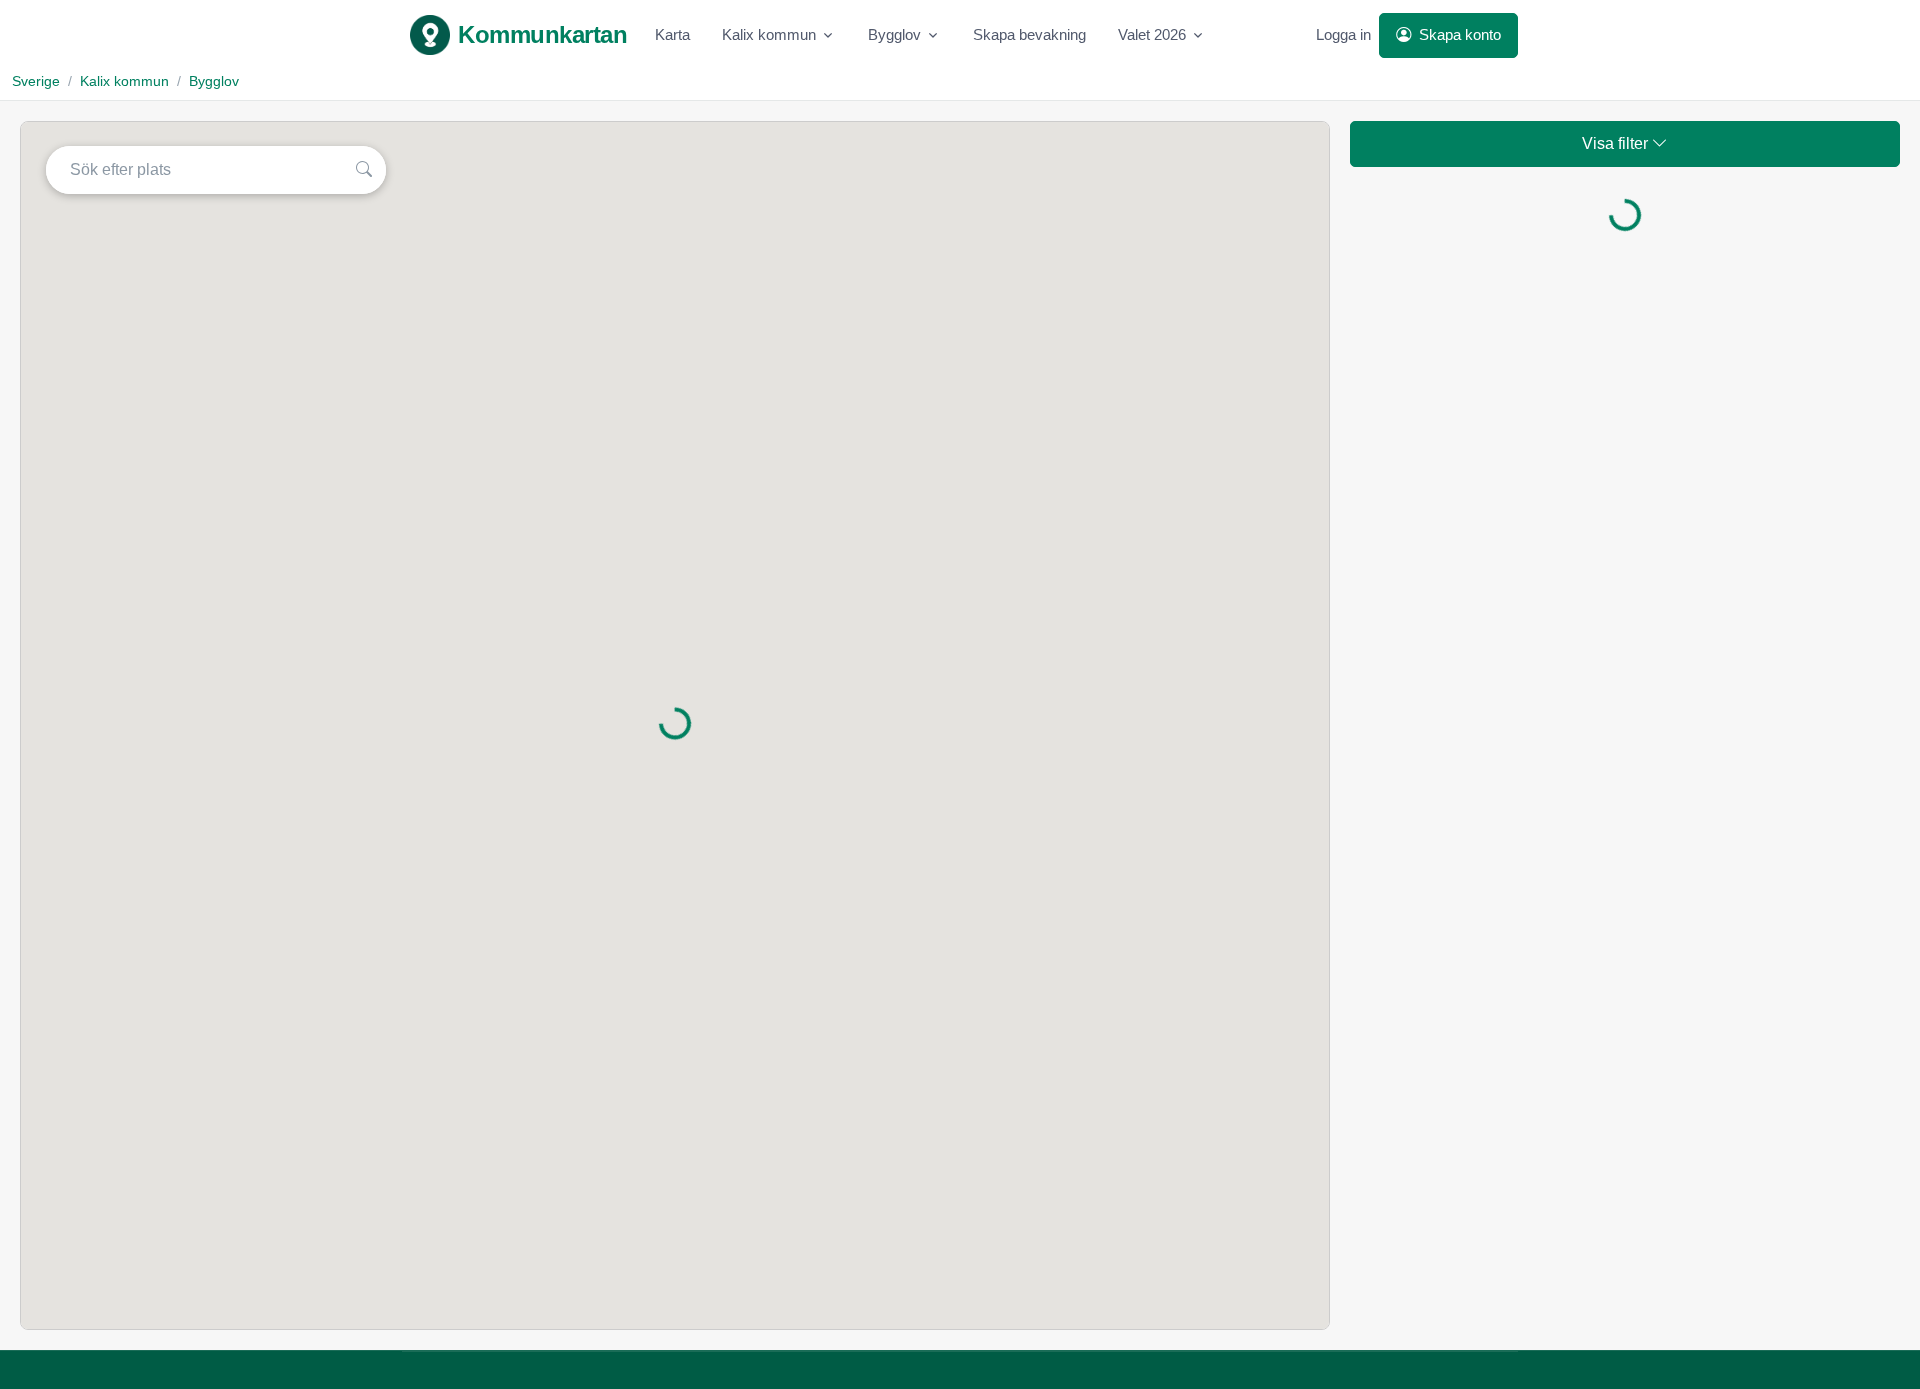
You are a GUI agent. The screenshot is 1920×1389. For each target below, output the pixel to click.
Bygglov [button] (894, 34)
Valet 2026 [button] (1152, 34)
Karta (672, 34)
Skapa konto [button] (1458, 34)
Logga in (1343, 34)
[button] (367, 170)
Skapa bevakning (1029, 34)
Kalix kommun (124, 81)
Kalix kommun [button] (769, 34)
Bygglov (214, 81)
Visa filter (1617, 143)
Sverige (36, 81)
